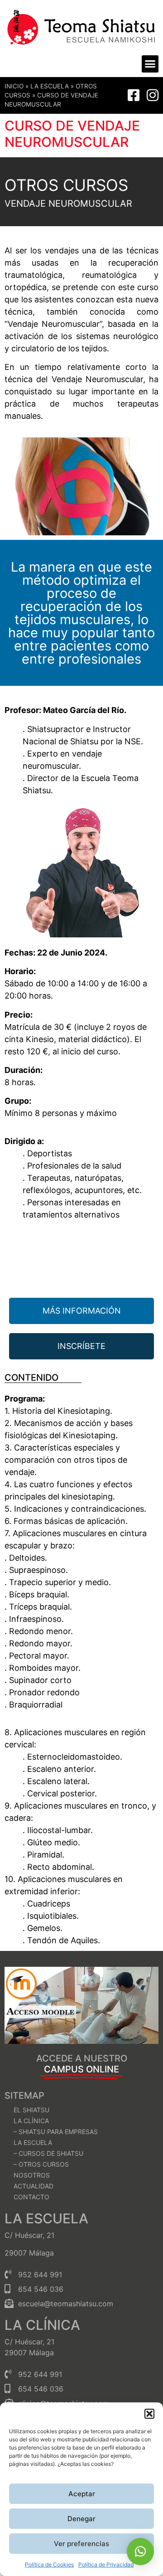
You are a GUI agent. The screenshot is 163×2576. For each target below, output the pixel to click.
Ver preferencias (81, 2544)
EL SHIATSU (31, 2110)
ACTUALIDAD (34, 2186)
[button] (149, 2414)
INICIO (14, 86)
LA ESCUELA (50, 86)
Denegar (81, 2519)
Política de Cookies (49, 2564)
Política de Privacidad (106, 2564)
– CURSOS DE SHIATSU (48, 2153)
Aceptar (82, 2494)
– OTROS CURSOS (41, 2164)
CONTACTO (31, 2197)
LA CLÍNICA (31, 2121)
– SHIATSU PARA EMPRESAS (56, 2132)
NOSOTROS (32, 2175)
